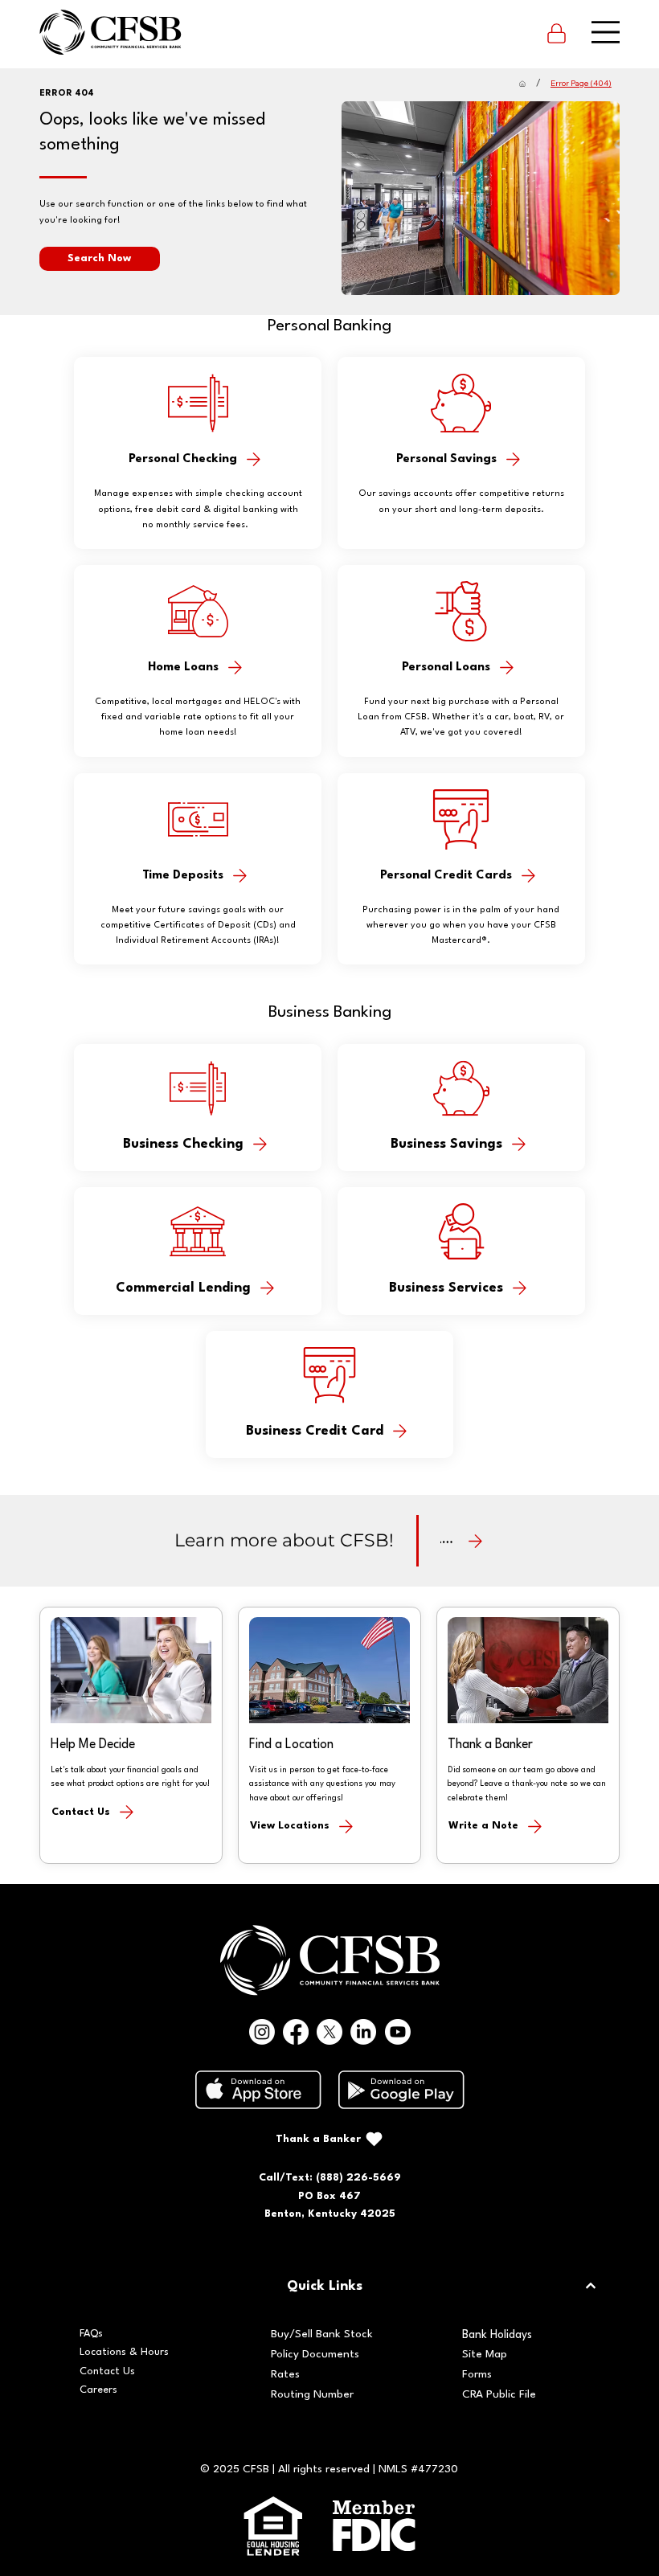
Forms (477, 2375)
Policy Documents (315, 2355)
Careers (98, 2390)
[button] (100, 259)
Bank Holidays (497, 2335)
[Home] (522, 84)
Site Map (485, 2355)
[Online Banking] (557, 32)
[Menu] (606, 33)
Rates (285, 2375)
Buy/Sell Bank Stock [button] (322, 2334)
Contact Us (107, 2371)
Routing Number (312, 2395)
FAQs (91, 2334)
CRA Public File (499, 2395)
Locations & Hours (124, 2352)
